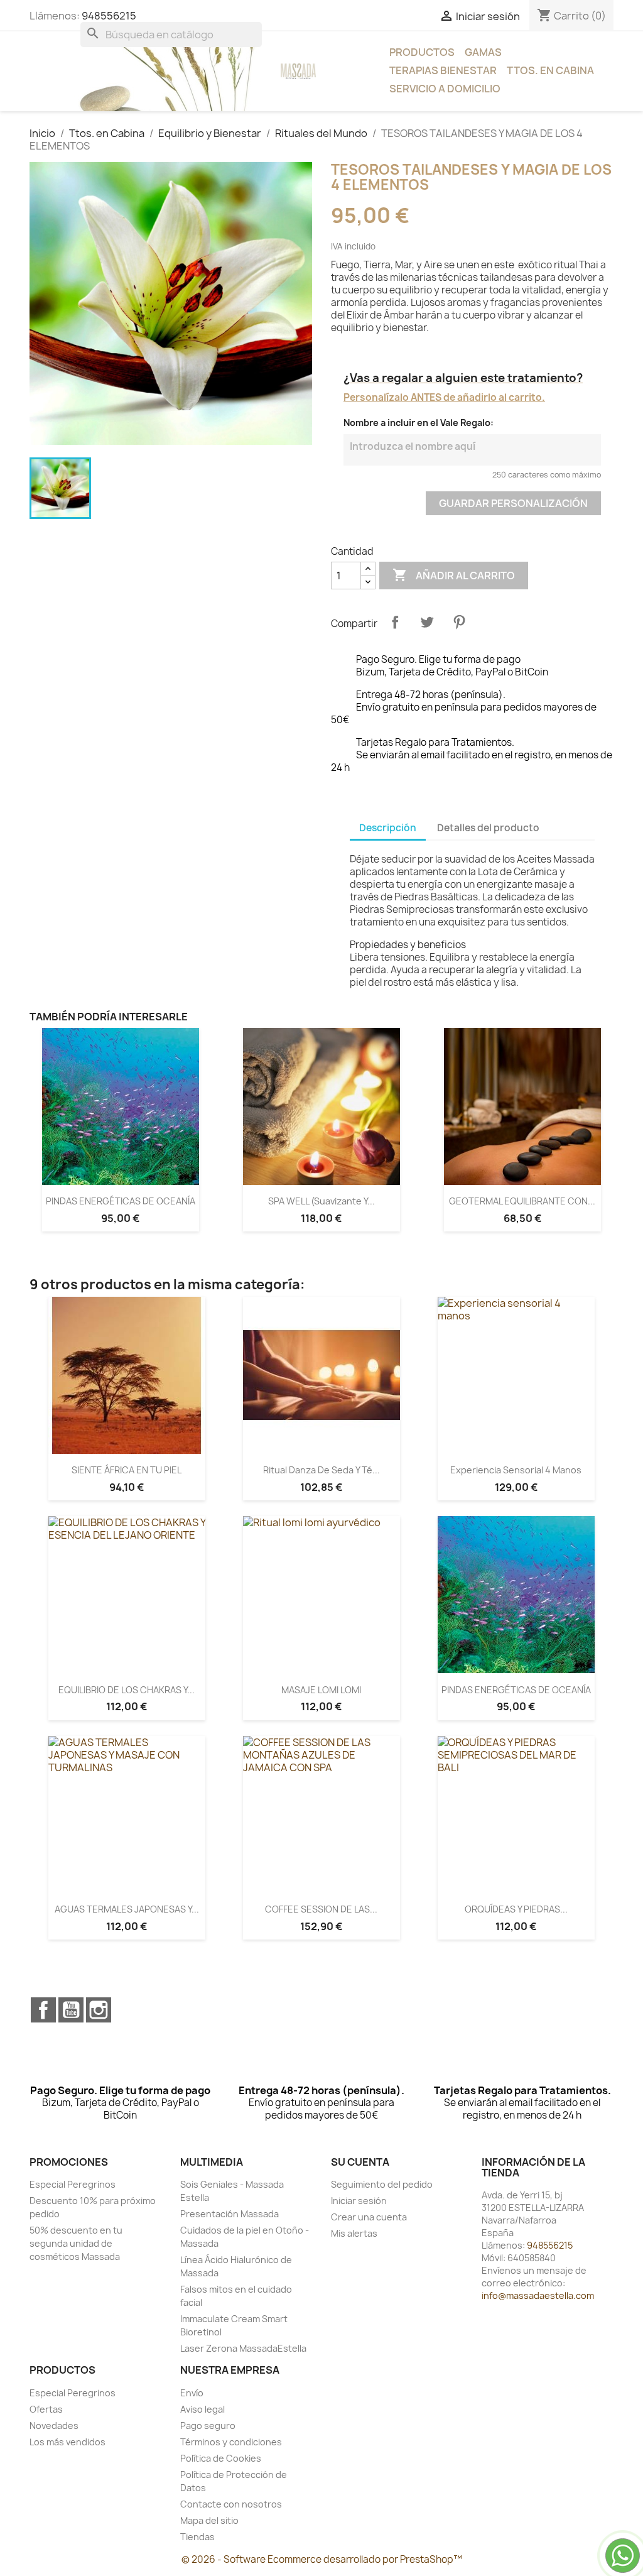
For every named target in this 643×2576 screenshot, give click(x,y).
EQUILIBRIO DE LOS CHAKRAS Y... (127, 1690)
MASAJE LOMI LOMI (321, 1690)
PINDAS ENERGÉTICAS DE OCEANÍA (121, 1201)
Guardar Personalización (513, 503)
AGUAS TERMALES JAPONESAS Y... (127, 1909)
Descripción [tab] (388, 828)
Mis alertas (354, 2233)
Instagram (99, 2010)
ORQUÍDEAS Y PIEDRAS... (516, 1909)
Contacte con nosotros (231, 2504)
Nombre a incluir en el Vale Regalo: (419, 423)
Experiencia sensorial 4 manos (516, 1470)
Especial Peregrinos (73, 2184)
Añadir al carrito (454, 575)
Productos (422, 52)
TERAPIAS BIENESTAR (443, 70)
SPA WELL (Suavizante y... (321, 1201)
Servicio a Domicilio (445, 89)
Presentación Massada (230, 2214)
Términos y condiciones (231, 2442)
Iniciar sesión (359, 2201)
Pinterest (459, 622)
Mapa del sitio (209, 2520)
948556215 (109, 16)
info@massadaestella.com (538, 2295)
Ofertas (46, 2409)
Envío (192, 2393)
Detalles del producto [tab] (488, 828)
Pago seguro (208, 2426)
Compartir (395, 622)
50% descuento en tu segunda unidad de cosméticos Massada (76, 2243)
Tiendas (197, 2537)
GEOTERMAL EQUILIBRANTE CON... (522, 1201)
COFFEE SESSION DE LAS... (321, 1909)
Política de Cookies (221, 2458)
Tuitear (427, 622)
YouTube (71, 2010)
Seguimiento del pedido (382, 2184)
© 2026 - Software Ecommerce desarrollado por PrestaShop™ (322, 2559)
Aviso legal (203, 2409)
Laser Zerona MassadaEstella (243, 2348)
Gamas (483, 52)
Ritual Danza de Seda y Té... (321, 1470)
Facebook (43, 2010)
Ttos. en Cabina (550, 70)
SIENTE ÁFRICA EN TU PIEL (127, 1470)
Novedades (54, 2426)
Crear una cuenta (369, 2217)
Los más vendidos (68, 2442)
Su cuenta (360, 2162)
